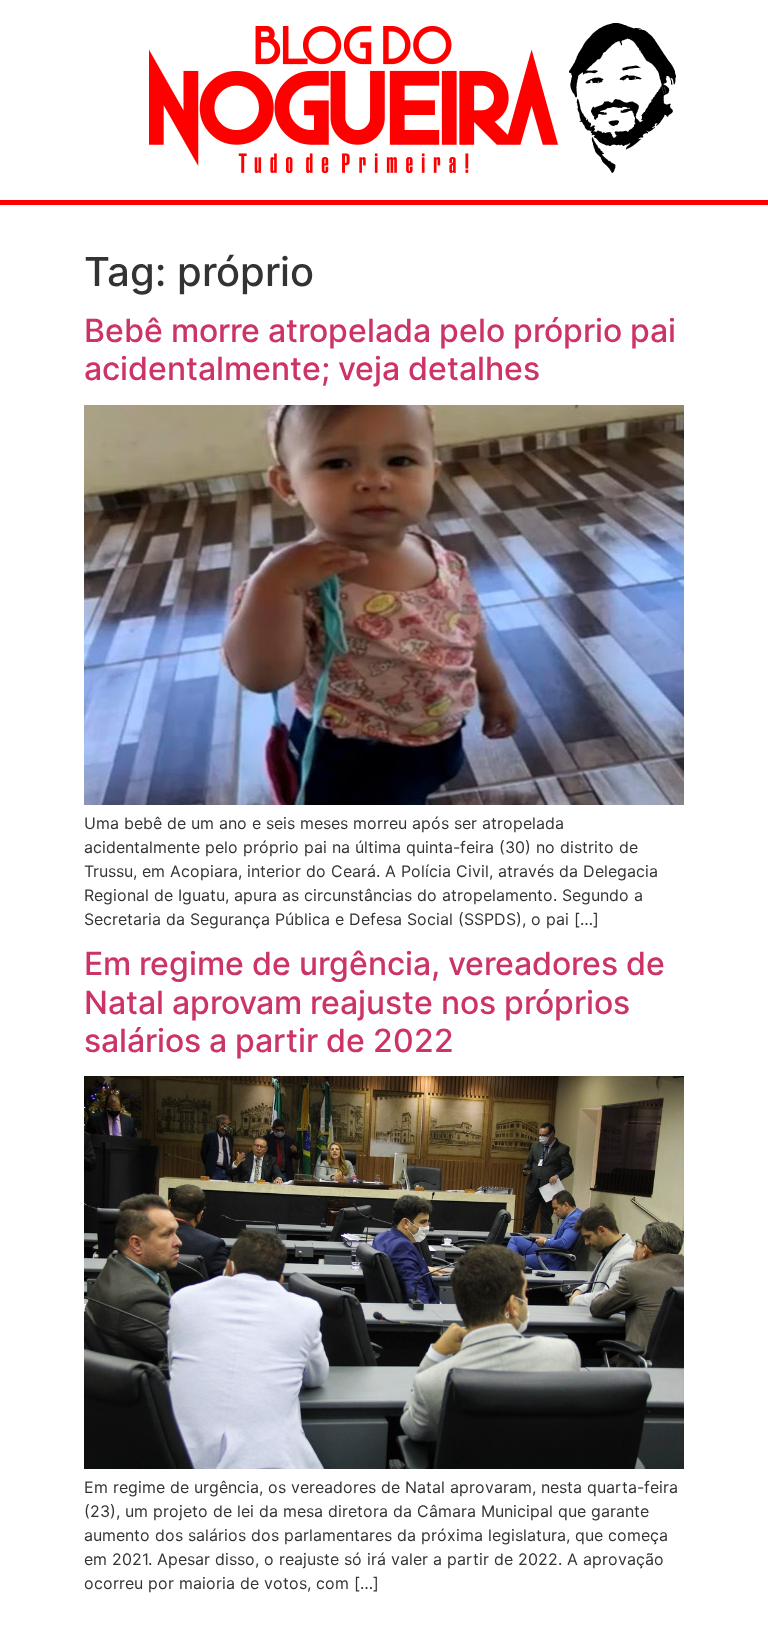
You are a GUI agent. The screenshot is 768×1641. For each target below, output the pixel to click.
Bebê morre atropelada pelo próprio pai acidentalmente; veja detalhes (380, 349)
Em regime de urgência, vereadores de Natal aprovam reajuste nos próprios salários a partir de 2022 (374, 1002)
